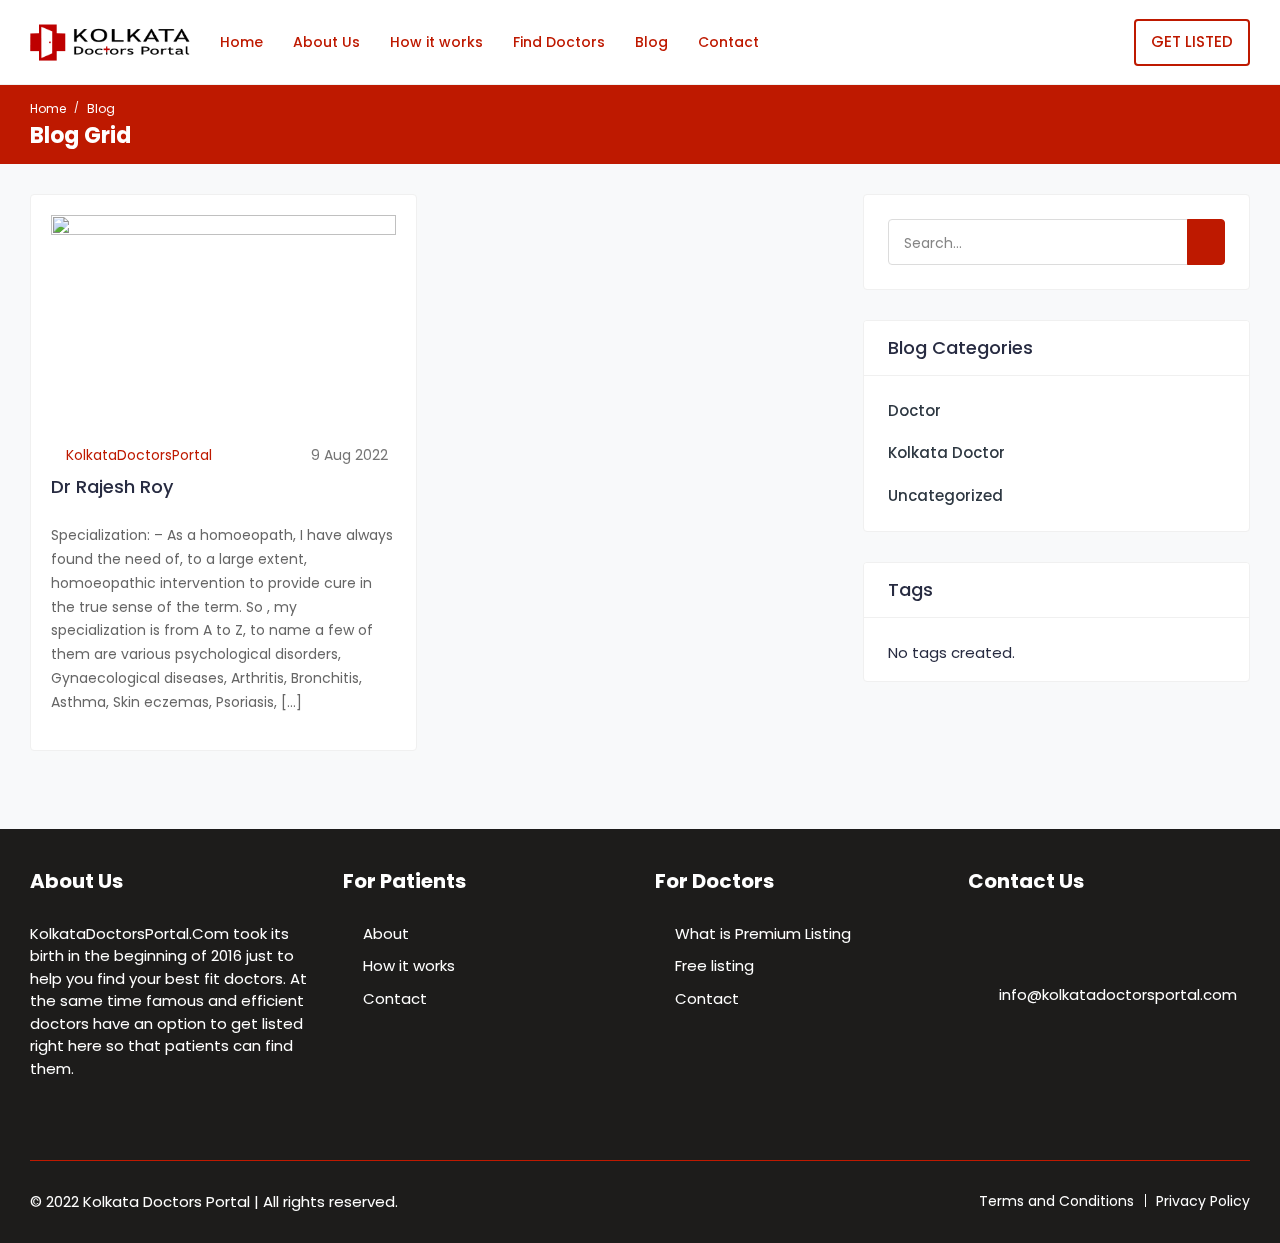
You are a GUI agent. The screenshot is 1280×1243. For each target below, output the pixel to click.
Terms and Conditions (1056, 1201)
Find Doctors (559, 42)
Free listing (714, 965)
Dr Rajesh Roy (112, 486)
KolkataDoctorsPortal (137, 455)
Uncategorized (945, 495)
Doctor (914, 410)
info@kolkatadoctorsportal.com (1118, 994)
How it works (436, 42)
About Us (326, 42)
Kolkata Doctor (946, 452)
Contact (728, 42)
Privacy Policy (1203, 1201)
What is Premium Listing (763, 933)
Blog (651, 42)
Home (241, 42)
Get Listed (1192, 41)
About (386, 933)
